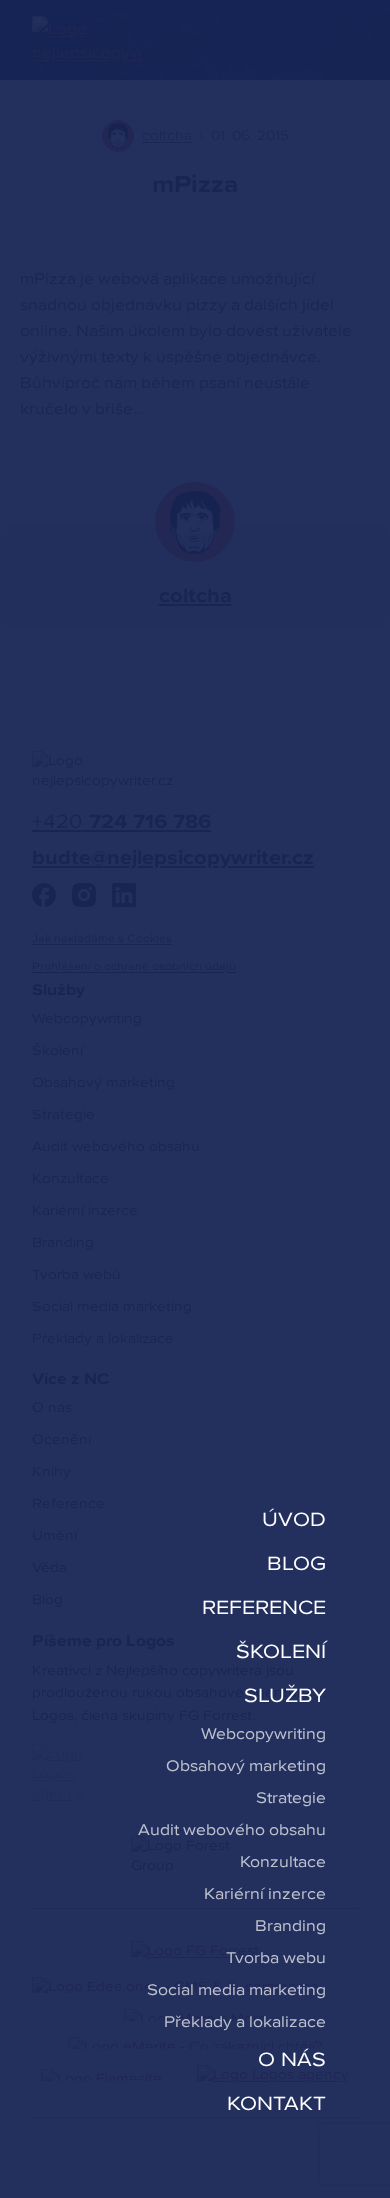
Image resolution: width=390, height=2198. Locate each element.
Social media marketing (236, 1989)
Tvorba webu (276, 1957)
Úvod (294, 1519)
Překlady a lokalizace (245, 2021)
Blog (296, 1563)
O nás (292, 2059)
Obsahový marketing (246, 1765)
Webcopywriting (263, 1733)
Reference (264, 1607)
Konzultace (283, 1861)
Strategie (291, 1797)
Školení (281, 1651)
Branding (290, 1925)
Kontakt (276, 2103)
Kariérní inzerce (265, 1893)
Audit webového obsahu (232, 1829)
